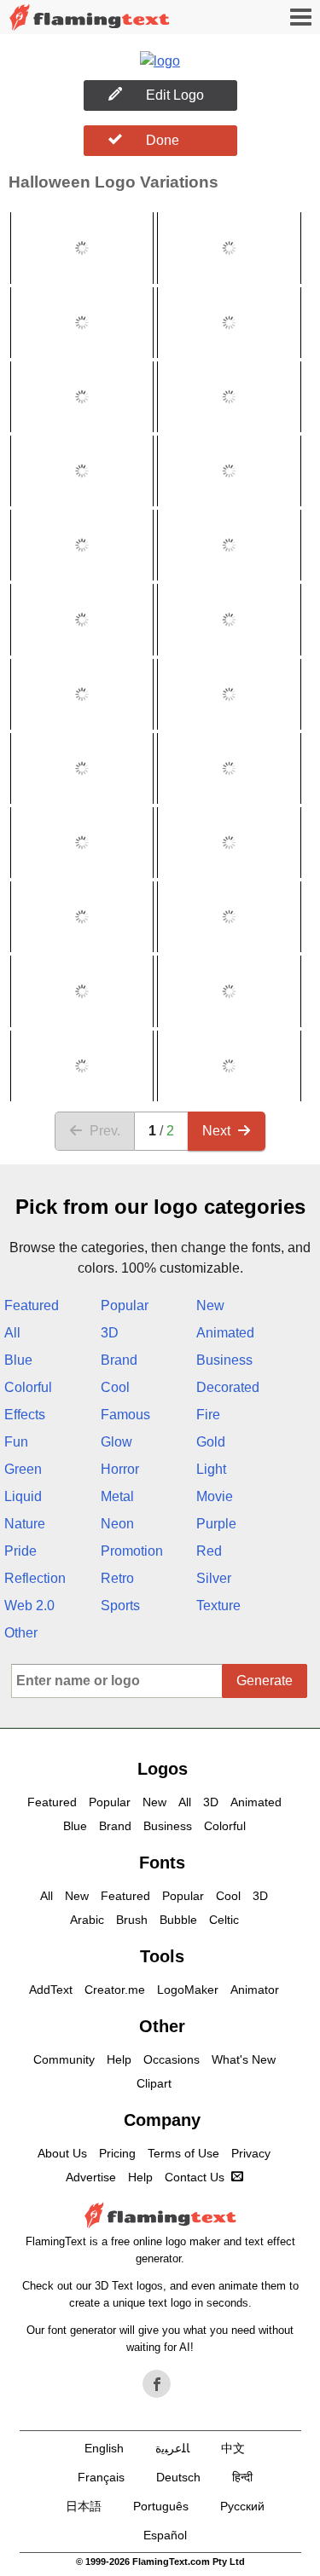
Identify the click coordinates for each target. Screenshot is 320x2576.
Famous (125, 1415)
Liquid (23, 1496)
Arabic (87, 1920)
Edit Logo (175, 95)
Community (64, 2059)
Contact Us (195, 2177)
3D (110, 1333)
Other (21, 1633)
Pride (20, 1551)
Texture (218, 1606)
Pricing (117, 2153)
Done (163, 140)
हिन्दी (242, 2477)
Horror (120, 1469)
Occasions (172, 2059)
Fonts (162, 1863)
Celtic (224, 1920)
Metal (117, 1496)
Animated (225, 1333)
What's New (244, 2059)
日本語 (84, 2506)
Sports (120, 1606)
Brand (119, 1360)
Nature (25, 1524)
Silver (214, 1578)
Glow (116, 1442)
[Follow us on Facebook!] (157, 2384)
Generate (265, 1681)
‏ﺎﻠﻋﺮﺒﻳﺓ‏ (172, 2448)
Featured (32, 1305)
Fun (16, 1442)
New (210, 1305)
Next (216, 1131)
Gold (211, 1442)
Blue (18, 1360)
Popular (125, 1305)
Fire (208, 1415)
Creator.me (115, 1990)
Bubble (178, 1920)
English (104, 2448)
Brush (132, 1920)
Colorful (28, 1387)
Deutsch (178, 2477)
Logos (163, 1769)
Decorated (228, 1387)
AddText (51, 1990)
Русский (242, 2506)
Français (101, 2477)
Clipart (154, 2083)
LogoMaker (188, 1990)
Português (161, 2506)
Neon (117, 1524)
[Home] (90, 17)
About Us (62, 2153)
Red (209, 1551)
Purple (216, 1524)
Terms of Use (183, 2153)
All (12, 1333)
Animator (255, 1990)
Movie (215, 1496)
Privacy (251, 2153)
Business (224, 1360)
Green (23, 1469)
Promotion (132, 1551)
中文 (233, 2448)
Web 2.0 (29, 1606)
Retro (117, 1578)
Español (165, 2535)
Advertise (91, 2177)
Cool (115, 1387)
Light (211, 1469)
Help (119, 2059)
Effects (25, 1415)
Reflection (35, 1578)
